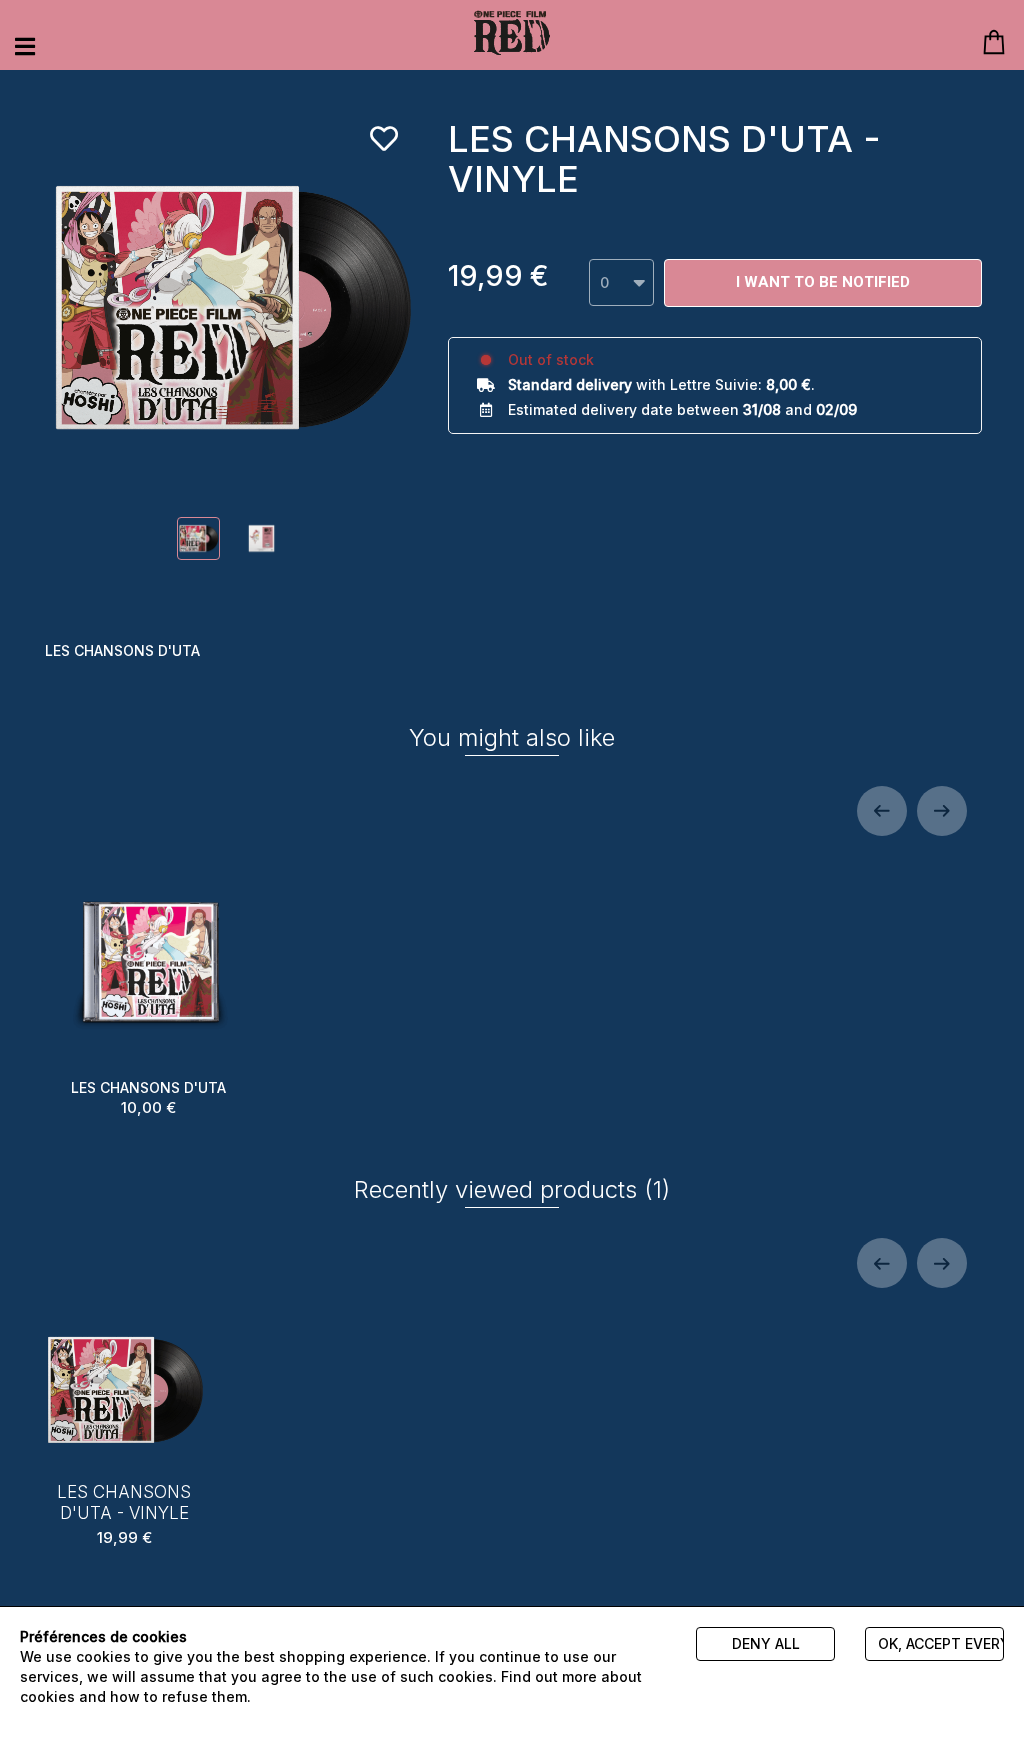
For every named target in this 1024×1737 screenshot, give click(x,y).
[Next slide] (942, 811)
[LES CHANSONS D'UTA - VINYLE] (198, 538)
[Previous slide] (882, 811)
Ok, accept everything (941, 1643)
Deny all (766, 1643)
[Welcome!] (512, 32)
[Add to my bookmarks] (384, 139)
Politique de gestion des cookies (370, 1696)
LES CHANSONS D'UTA (148, 1098)
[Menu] (25, 46)
